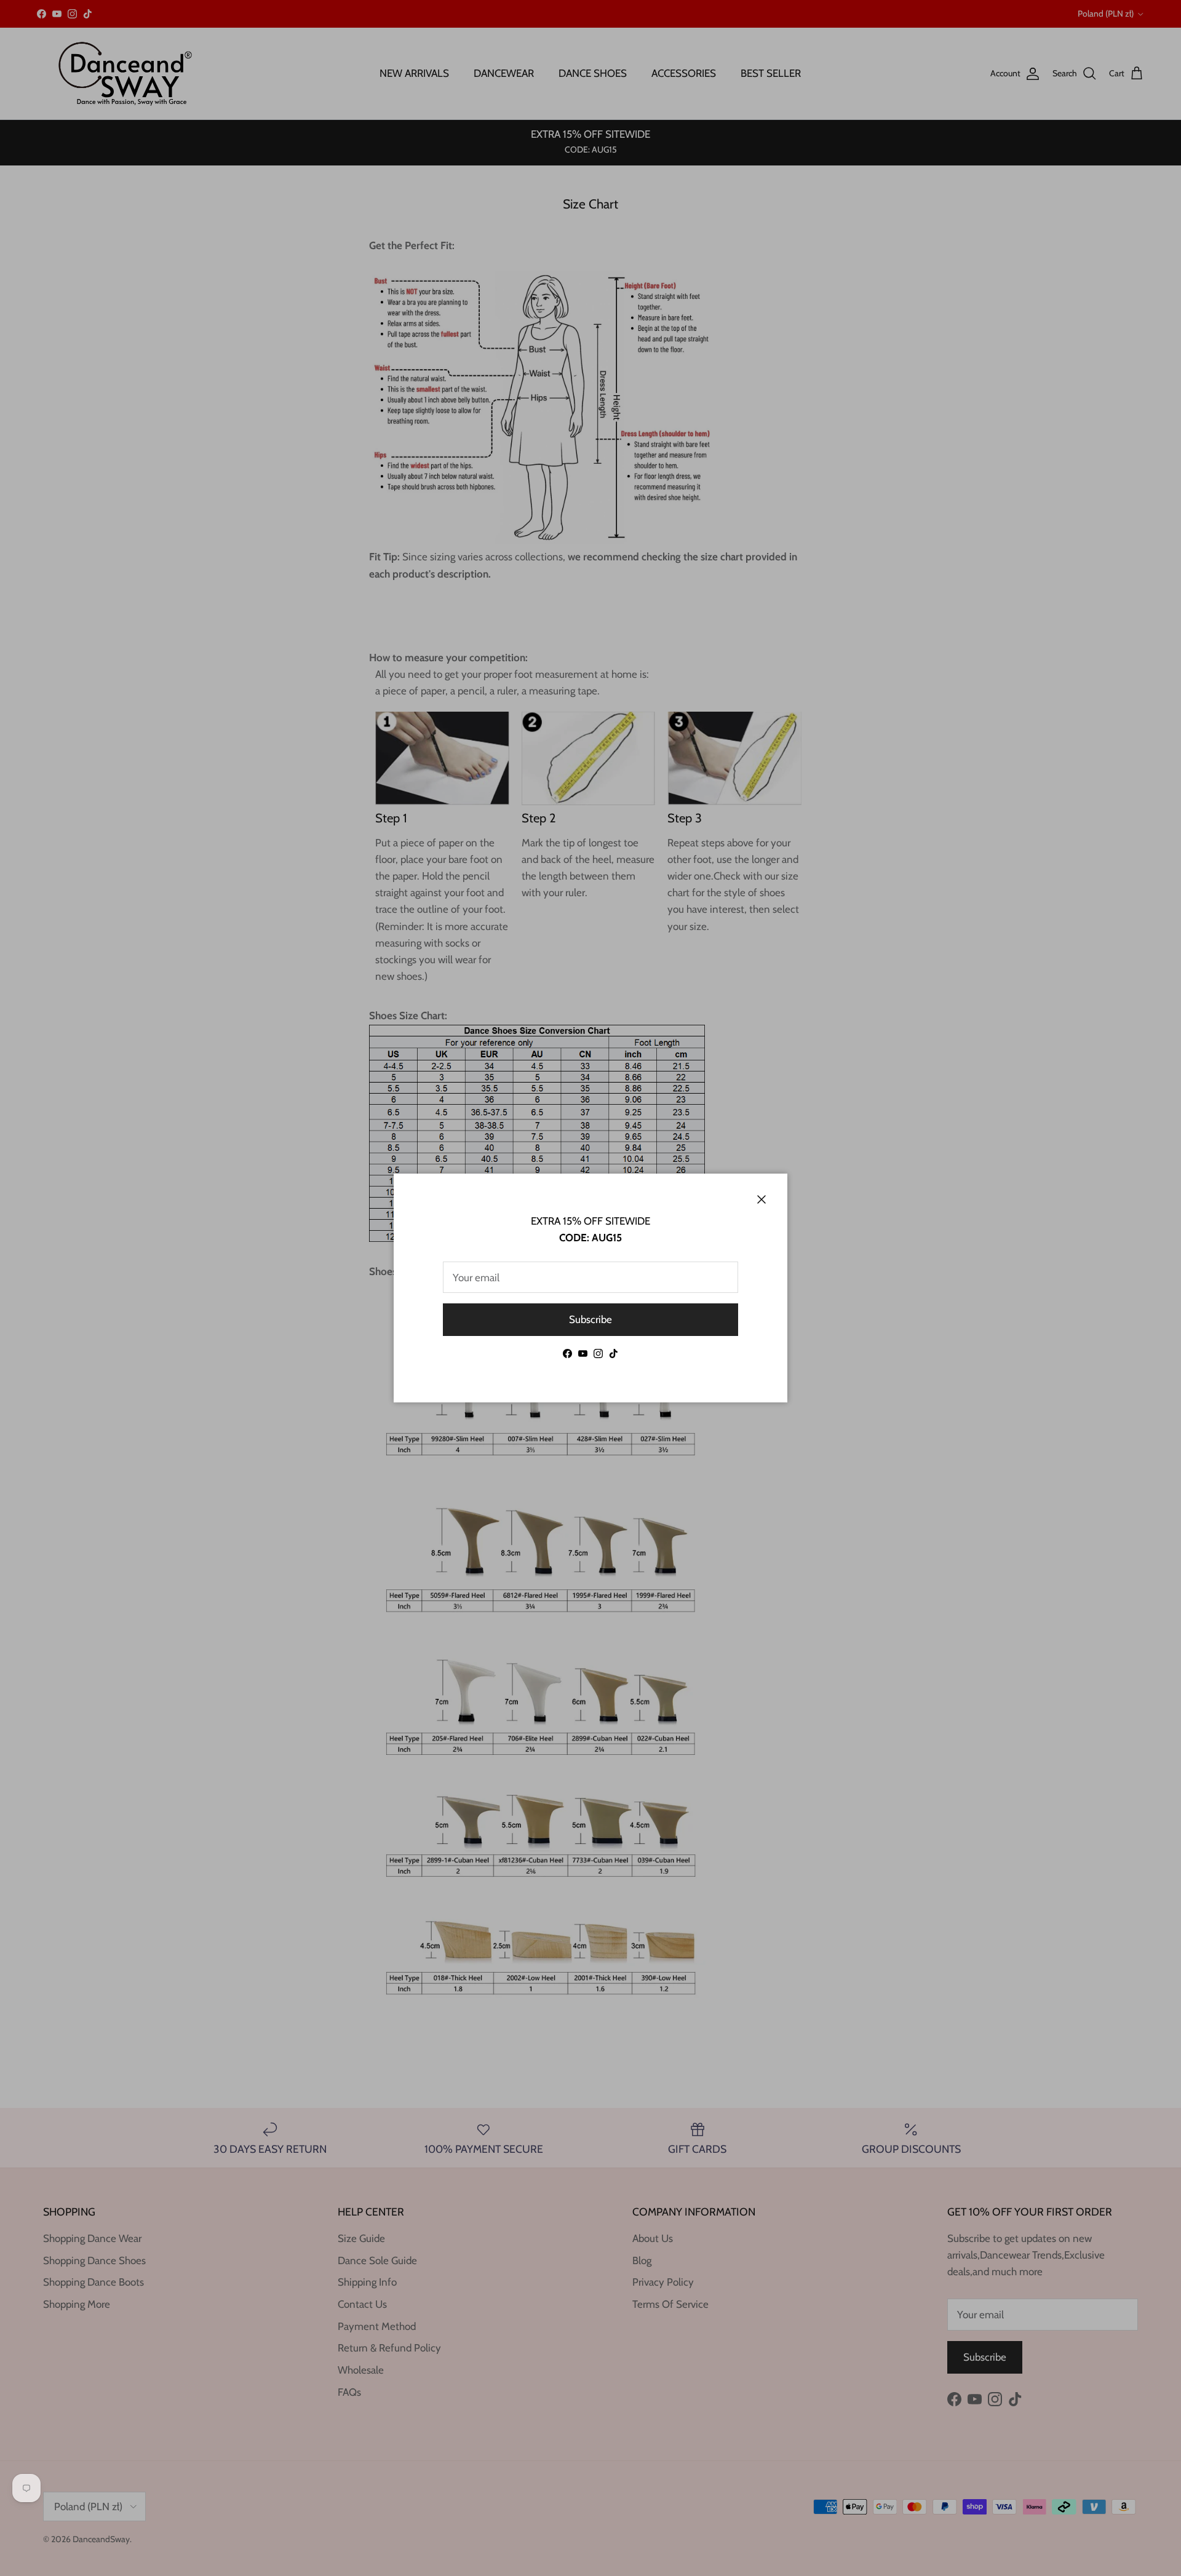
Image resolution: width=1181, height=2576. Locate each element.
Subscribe (590, 1319)
